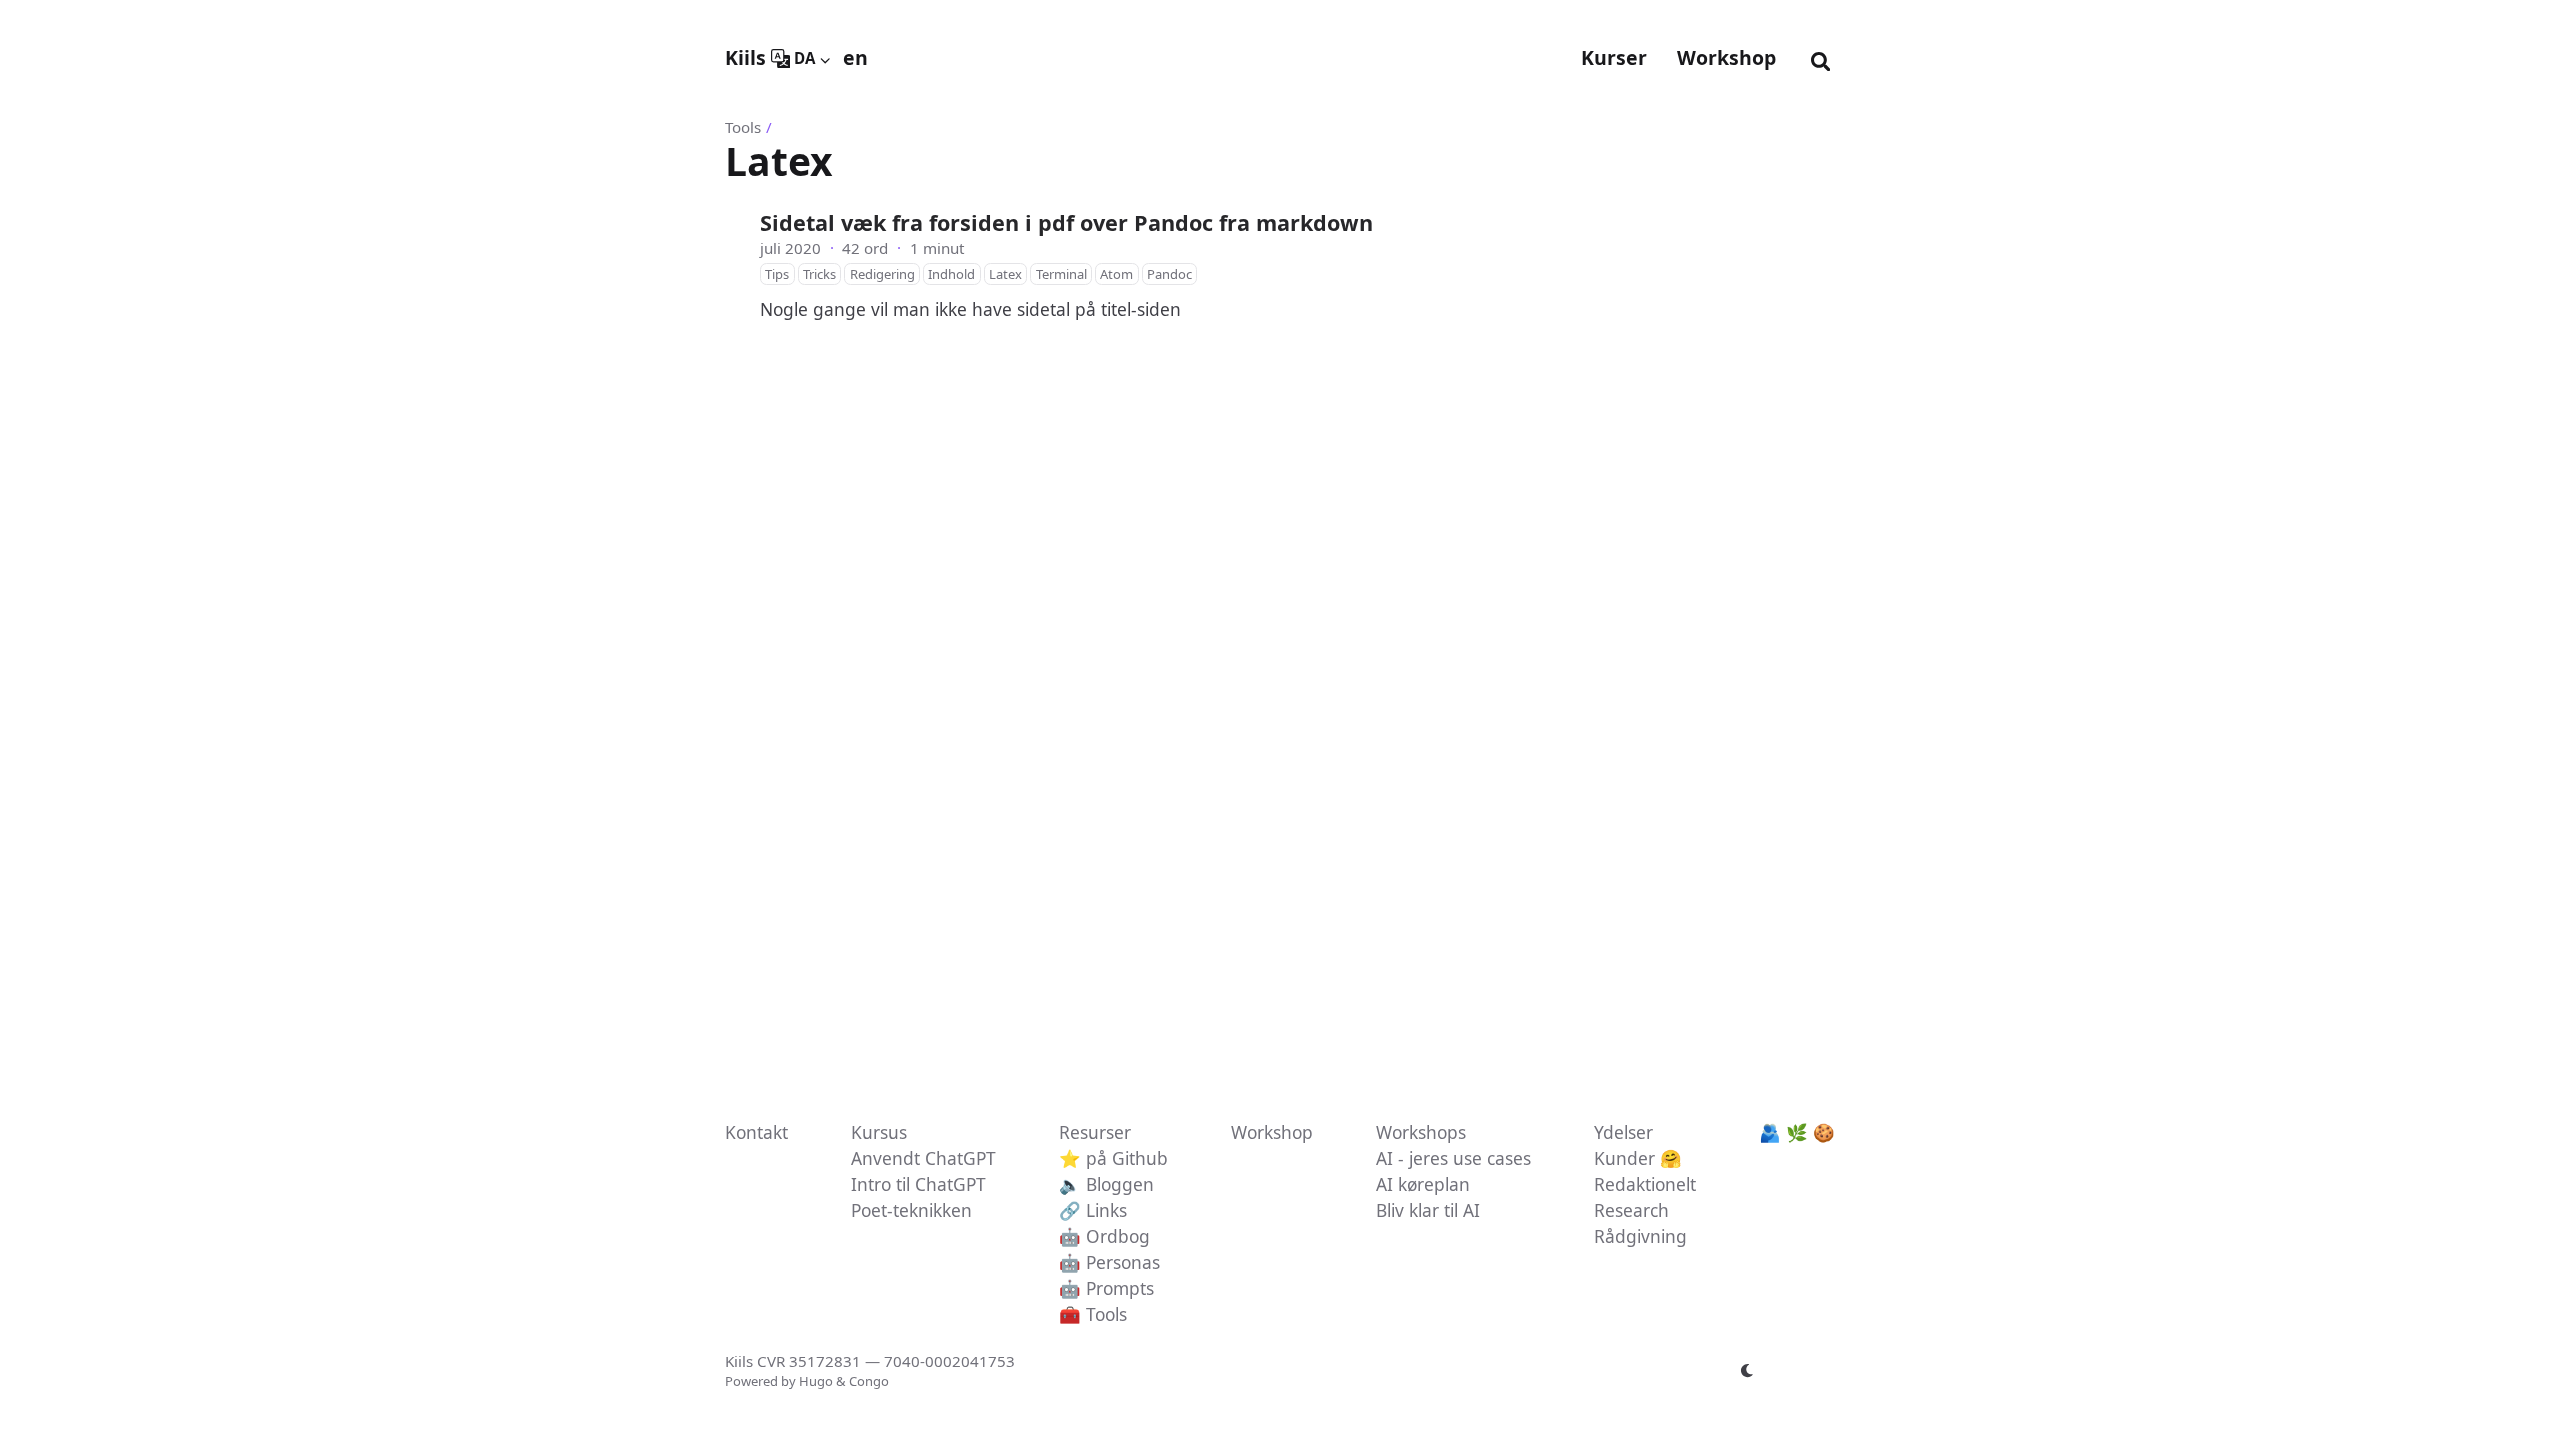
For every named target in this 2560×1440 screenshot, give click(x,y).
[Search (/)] (1821, 58)
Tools (743, 127)
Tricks (819, 274)
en (855, 57)
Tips (777, 274)
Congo (869, 1381)
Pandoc (1169, 274)
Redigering (882, 274)
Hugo (816, 1381)
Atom (1116, 274)
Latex (1005, 274)
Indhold (951, 274)
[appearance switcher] (1748, 1371)
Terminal (1061, 274)
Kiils (745, 57)
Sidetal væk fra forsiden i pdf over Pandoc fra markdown (1066, 222)
